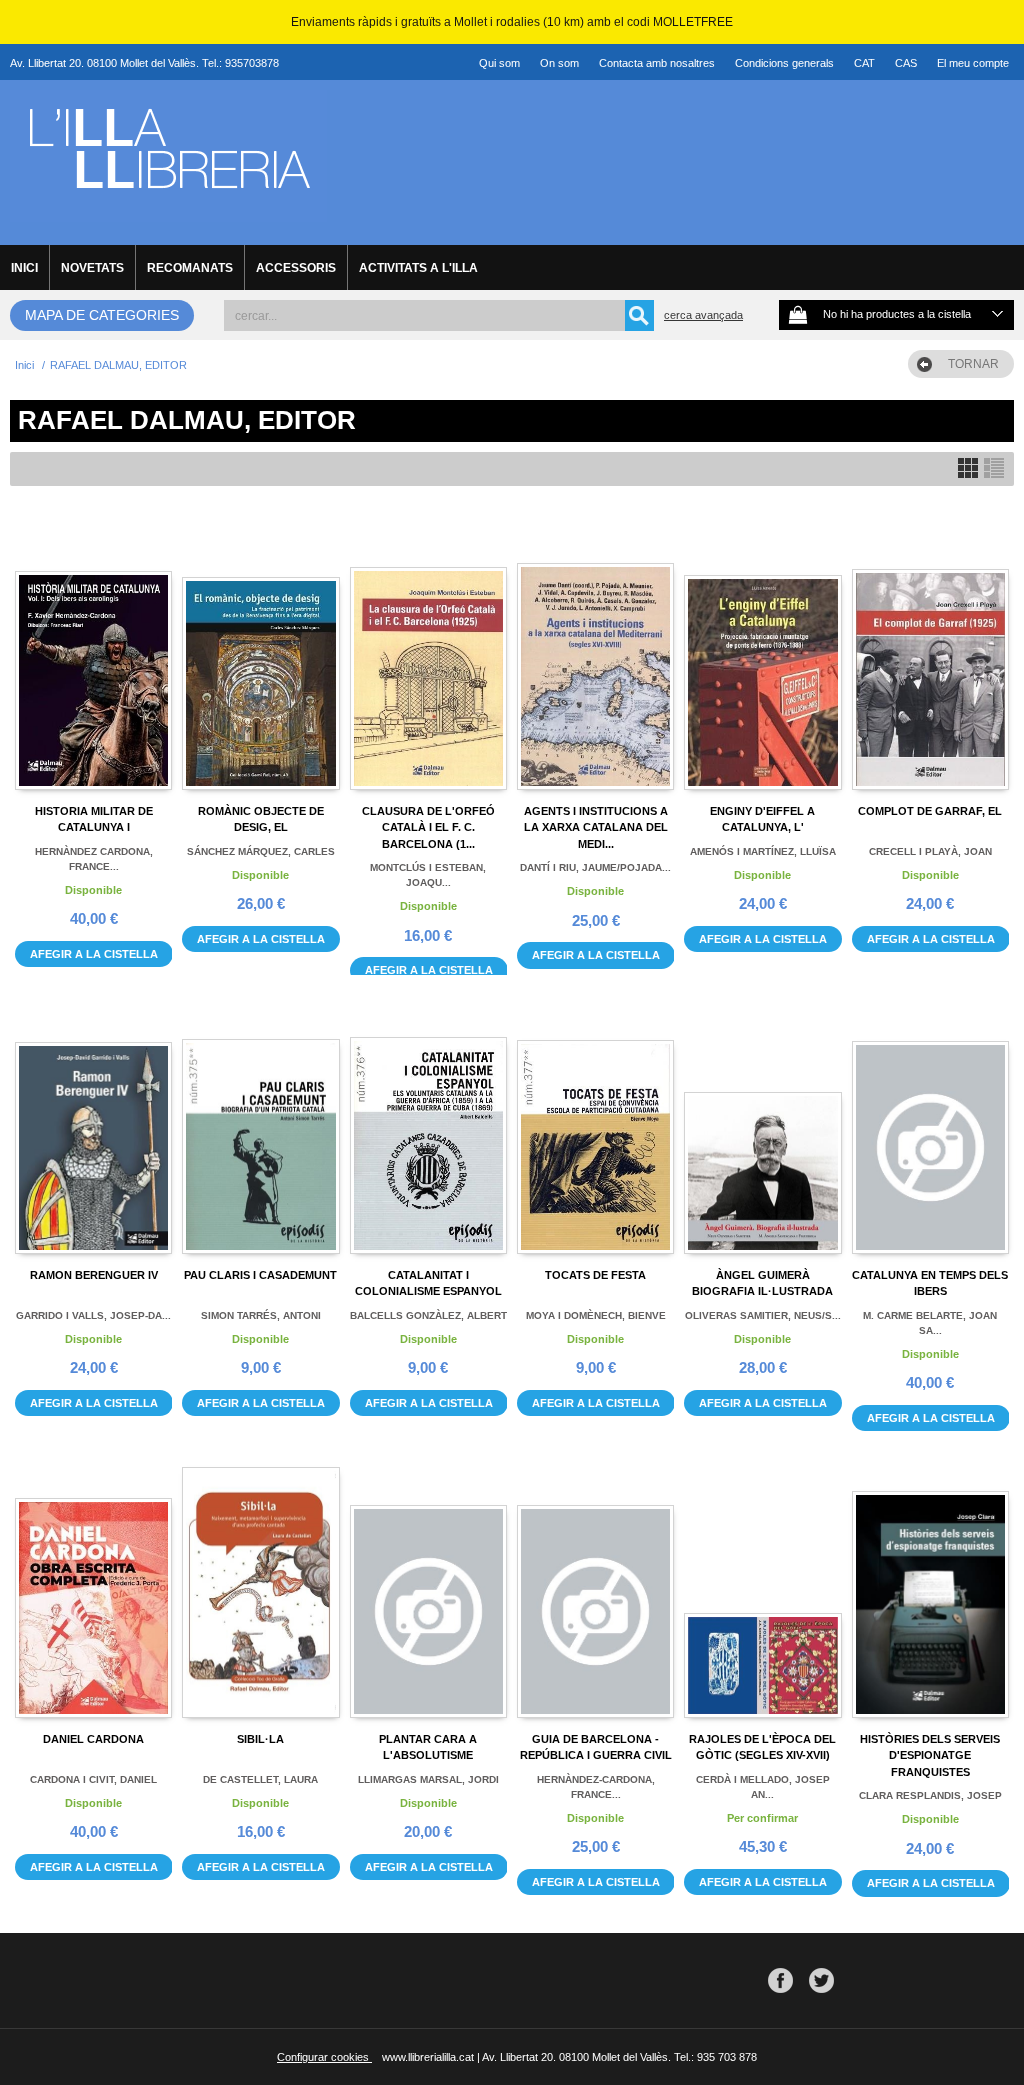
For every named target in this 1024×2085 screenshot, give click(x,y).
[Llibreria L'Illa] (168, 211)
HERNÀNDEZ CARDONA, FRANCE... (94, 859)
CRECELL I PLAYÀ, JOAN (930, 851)
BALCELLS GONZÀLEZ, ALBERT (428, 1315)
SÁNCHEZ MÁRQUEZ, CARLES (261, 851)
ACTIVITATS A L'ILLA (418, 268)
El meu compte (973, 63)
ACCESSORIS (296, 268)
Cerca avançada (703, 315)
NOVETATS (92, 268)
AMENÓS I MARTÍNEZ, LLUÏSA (763, 851)
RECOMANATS (190, 268)
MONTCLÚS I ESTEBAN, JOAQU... (428, 875)
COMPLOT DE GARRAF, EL (930, 811)
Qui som (499, 63)
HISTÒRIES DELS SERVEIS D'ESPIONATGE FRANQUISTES (930, 1755)
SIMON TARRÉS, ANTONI (261, 1315)
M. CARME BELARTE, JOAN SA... (930, 1323)
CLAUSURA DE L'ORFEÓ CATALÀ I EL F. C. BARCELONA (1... (428, 827)
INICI (24, 268)
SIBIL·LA (260, 1739)
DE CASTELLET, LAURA (260, 1779)
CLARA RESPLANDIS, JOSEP (930, 1795)
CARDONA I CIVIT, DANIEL (93, 1779)
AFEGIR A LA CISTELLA (94, 954)
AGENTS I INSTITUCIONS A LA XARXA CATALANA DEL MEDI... (596, 827)
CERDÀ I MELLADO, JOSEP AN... (763, 1787)
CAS (906, 63)
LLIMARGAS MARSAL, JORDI (428, 1779)
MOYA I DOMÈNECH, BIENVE (596, 1315)
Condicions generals (784, 63)
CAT (864, 63)
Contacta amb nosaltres (657, 63)
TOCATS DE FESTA (595, 1275)
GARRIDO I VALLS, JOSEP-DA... (93, 1315)
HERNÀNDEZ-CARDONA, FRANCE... (596, 1787)
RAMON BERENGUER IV (94, 1275)
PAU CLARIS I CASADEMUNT (260, 1275)
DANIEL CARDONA (93, 1739)
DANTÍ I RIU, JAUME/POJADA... (595, 867)
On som (559, 63)
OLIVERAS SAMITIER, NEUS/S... (763, 1315)
